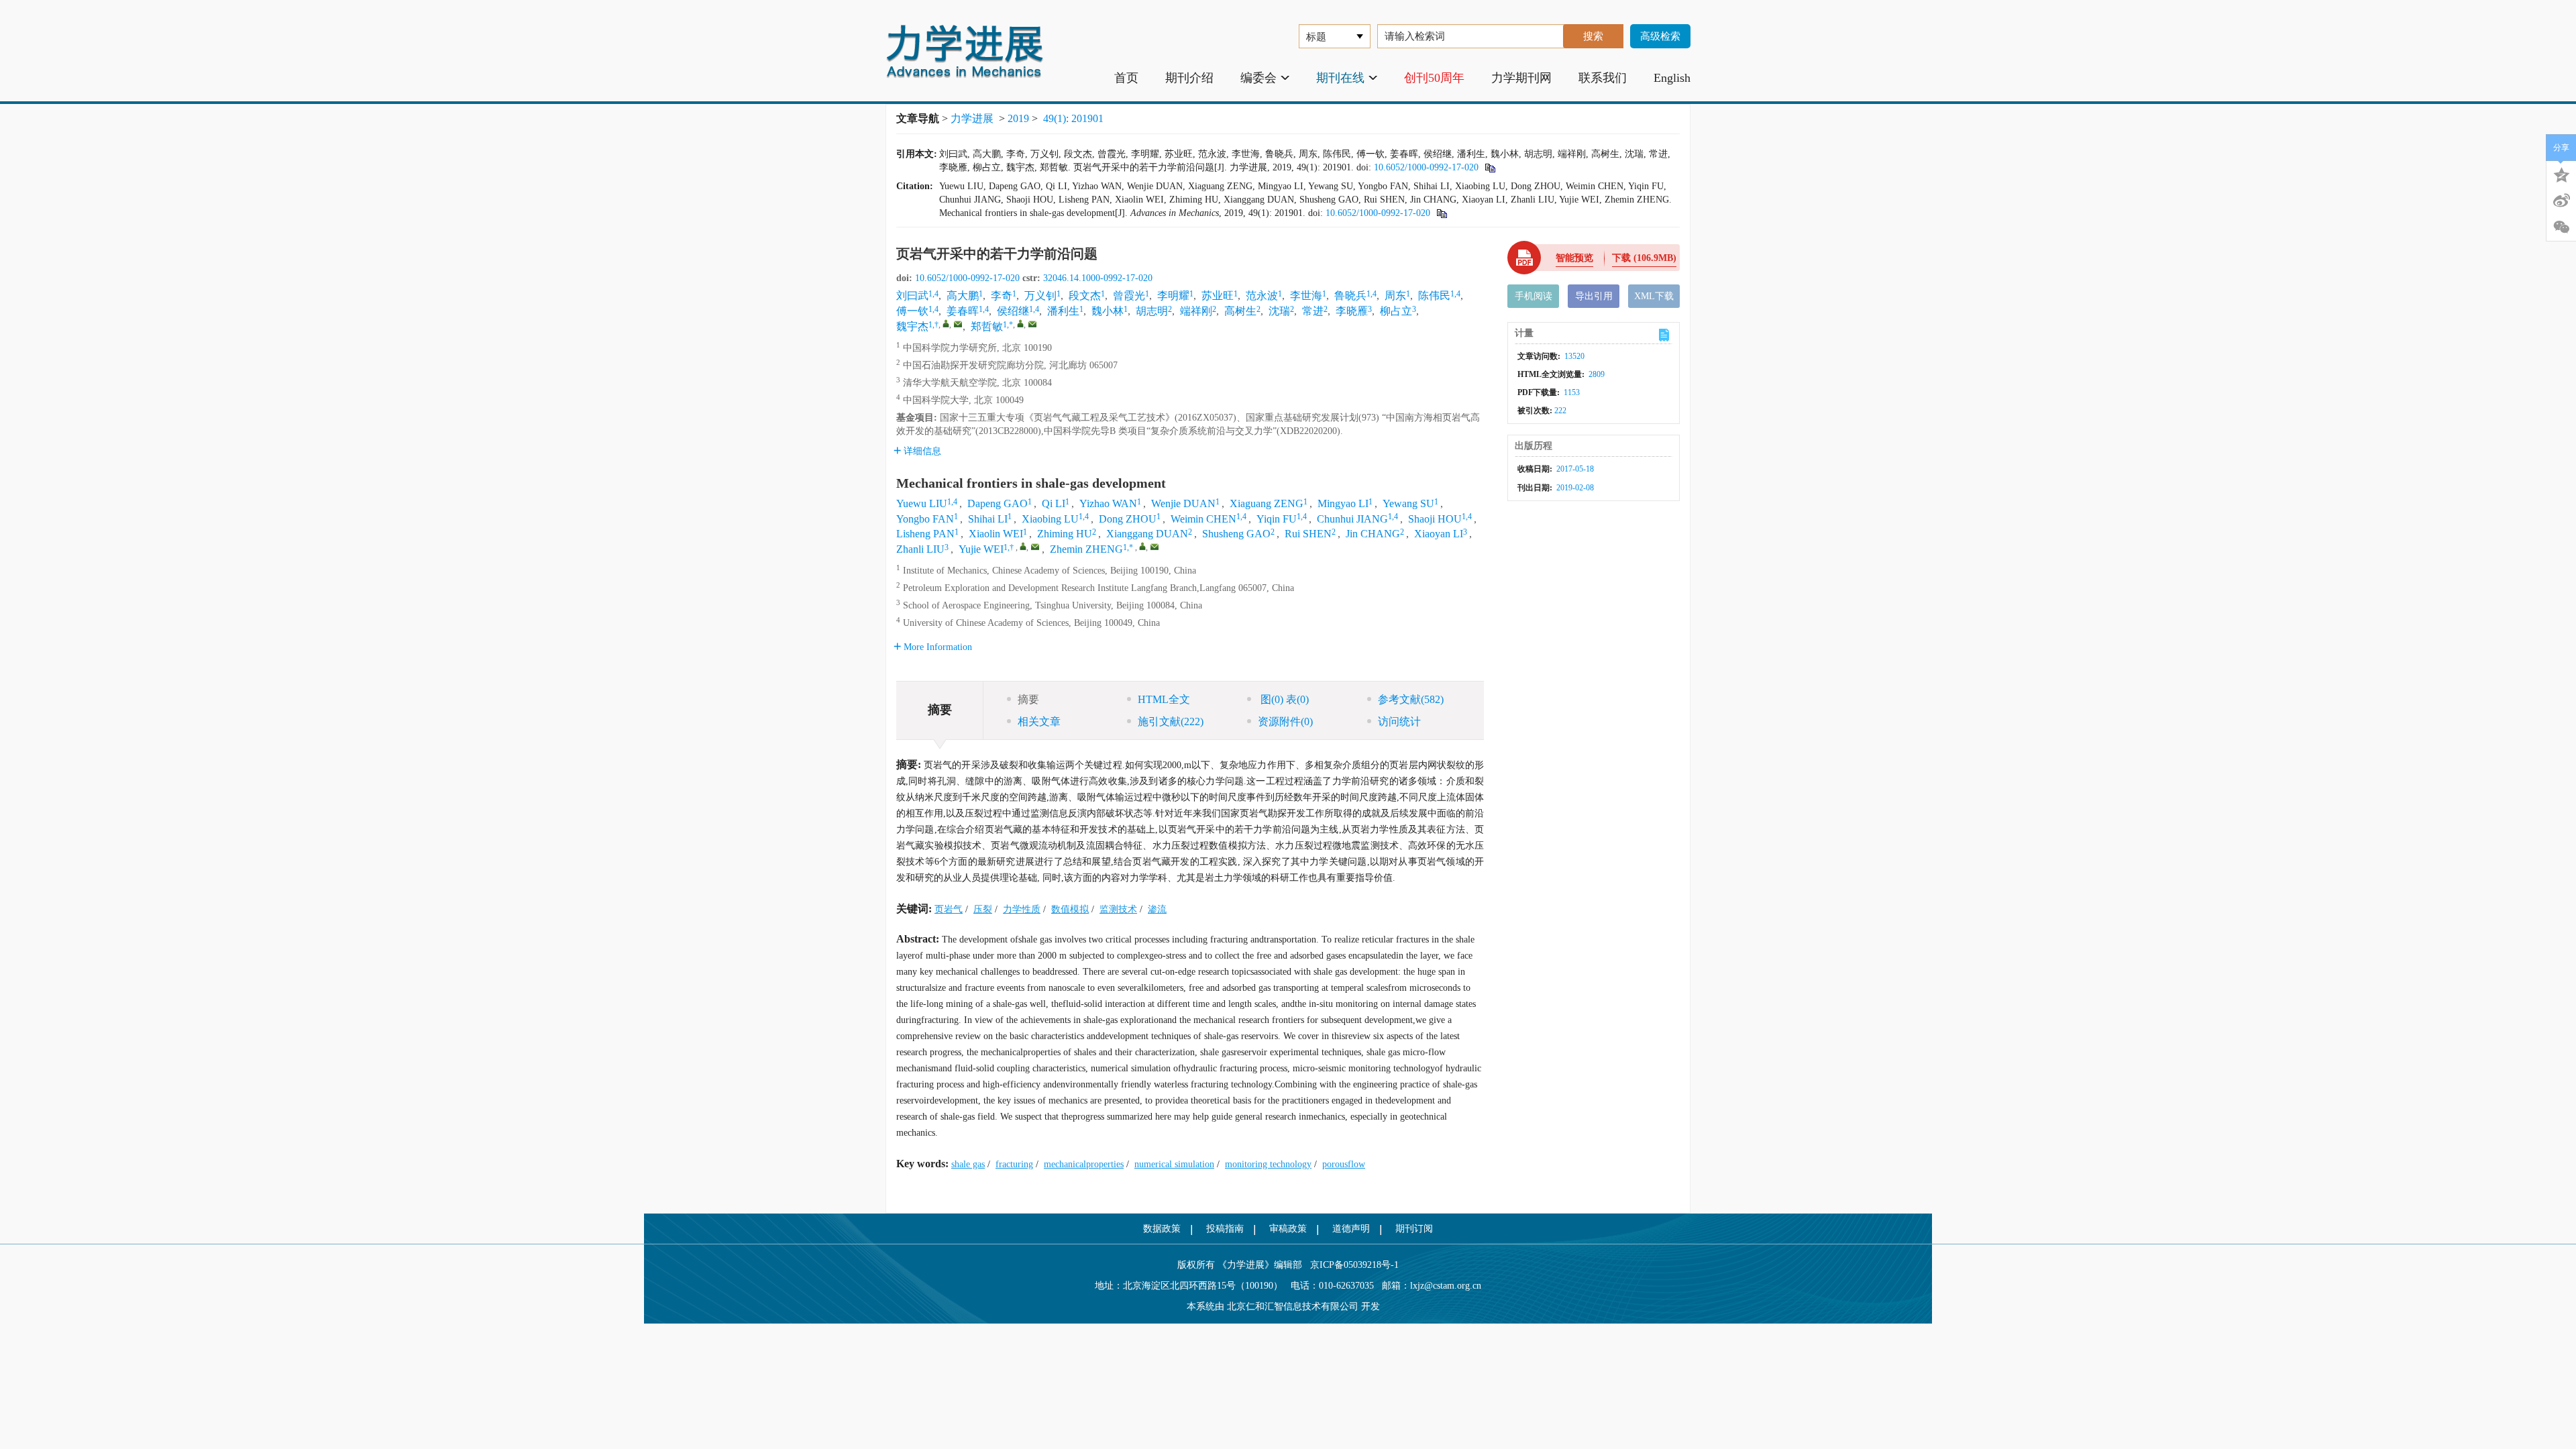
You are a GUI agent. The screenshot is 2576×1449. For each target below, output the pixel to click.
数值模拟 (1070, 909)
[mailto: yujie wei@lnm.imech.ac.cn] (1035, 547)
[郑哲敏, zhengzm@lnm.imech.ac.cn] (1020, 323)
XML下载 (1654, 296)
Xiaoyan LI (1439, 534)
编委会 (1258, 78)
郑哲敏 (987, 326)
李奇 (1002, 296)
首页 (1126, 78)
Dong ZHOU (1128, 519)
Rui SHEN (1308, 534)
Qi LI (1054, 503)
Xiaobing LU (1050, 519)
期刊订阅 (1414, 1229)
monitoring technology (1268, 1164)
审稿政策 (1288, 1229)
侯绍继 (1013, 311)
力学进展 (972, 118)
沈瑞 (1279, 311)
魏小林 (1108, 311)
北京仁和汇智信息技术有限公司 (1293, 1306)
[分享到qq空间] (2561, 174)
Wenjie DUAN (1183, 503)
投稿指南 (1225, 1229)
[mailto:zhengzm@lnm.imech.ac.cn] (1032, 324)
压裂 (983, 909)
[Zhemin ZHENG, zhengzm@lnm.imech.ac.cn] (1142, 546)
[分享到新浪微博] (2561, 201)
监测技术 (1118, 909)
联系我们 (1603, 78)
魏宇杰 (912, 326)
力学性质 (1022, 909)
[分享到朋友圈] (2561, 227)
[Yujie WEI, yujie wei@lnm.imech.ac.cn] (1023, 546)
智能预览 (1574, 258)
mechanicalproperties (1084, 1164)
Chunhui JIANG (1352, 519)
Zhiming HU (1065, 534)
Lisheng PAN (925, 534)
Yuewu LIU (922, 503)
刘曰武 (912, 296)
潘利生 (1063, 311)
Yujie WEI (981, 549)
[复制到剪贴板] (1490, 167)
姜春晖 (963, 311)
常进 (1313, 311)
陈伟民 (1434, 296)
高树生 (1240, 311)
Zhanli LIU (920, 549)
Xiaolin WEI (996, 534)
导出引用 (1594, 296)
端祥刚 (1196, 311)
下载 (1644, 258)
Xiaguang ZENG (1267, 503)
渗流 (1157, 909)
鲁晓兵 (1350, 296)
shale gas (968, 1164)
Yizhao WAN (1108, 503)
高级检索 (1660, 36)
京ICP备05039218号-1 (1350, 1265)
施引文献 (1171, 721)
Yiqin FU (1277, 519)
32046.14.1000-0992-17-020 (1098, 278)
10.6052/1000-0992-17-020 (1426, 167)
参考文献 (1411, 699)
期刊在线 (1340, 78)
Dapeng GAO (998, 503)
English (1672, 78)
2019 (1018, 118)
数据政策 (1162, 1229)
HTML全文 (1164, 699)
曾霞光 (1129, 296)
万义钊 (1040, 296)
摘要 (1028, 699)
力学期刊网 (1521, 78)
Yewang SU (1408, 503)
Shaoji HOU (1435, 519)
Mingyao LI (1343, 503)
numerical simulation (1174, 1164)
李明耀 (1173, 296)
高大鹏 (963, 296)
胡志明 (1152, 311)
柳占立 (1396, 311)
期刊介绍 (1189, 78)
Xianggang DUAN (1147, 534)
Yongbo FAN (925, 519)
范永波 (1262, 296)
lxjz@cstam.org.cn (1446, 1286)
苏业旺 (1218, 296)
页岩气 (949, 909)
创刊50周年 (1434, 78)
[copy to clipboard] (1441, 213)
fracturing (1014, 1164)
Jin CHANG (1373, 534)
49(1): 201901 (1073, 118)
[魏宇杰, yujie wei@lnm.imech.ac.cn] (946, 323)
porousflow (1344, 1164)
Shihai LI (988, 519)
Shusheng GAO (1236, 534)
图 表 (1283, 699)
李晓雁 (1352, 311)
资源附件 (1285, 721)
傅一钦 (912, 311)
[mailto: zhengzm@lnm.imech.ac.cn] (1155, 547)
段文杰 (1085, 296)
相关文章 (1039, 721)
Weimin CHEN (1203, 519)
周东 (1395, 296)
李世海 (1306, 296)
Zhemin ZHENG (1086, 549)
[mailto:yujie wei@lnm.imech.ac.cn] (958, 324)
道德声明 (1351, 1229)
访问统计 (1399, 721)
